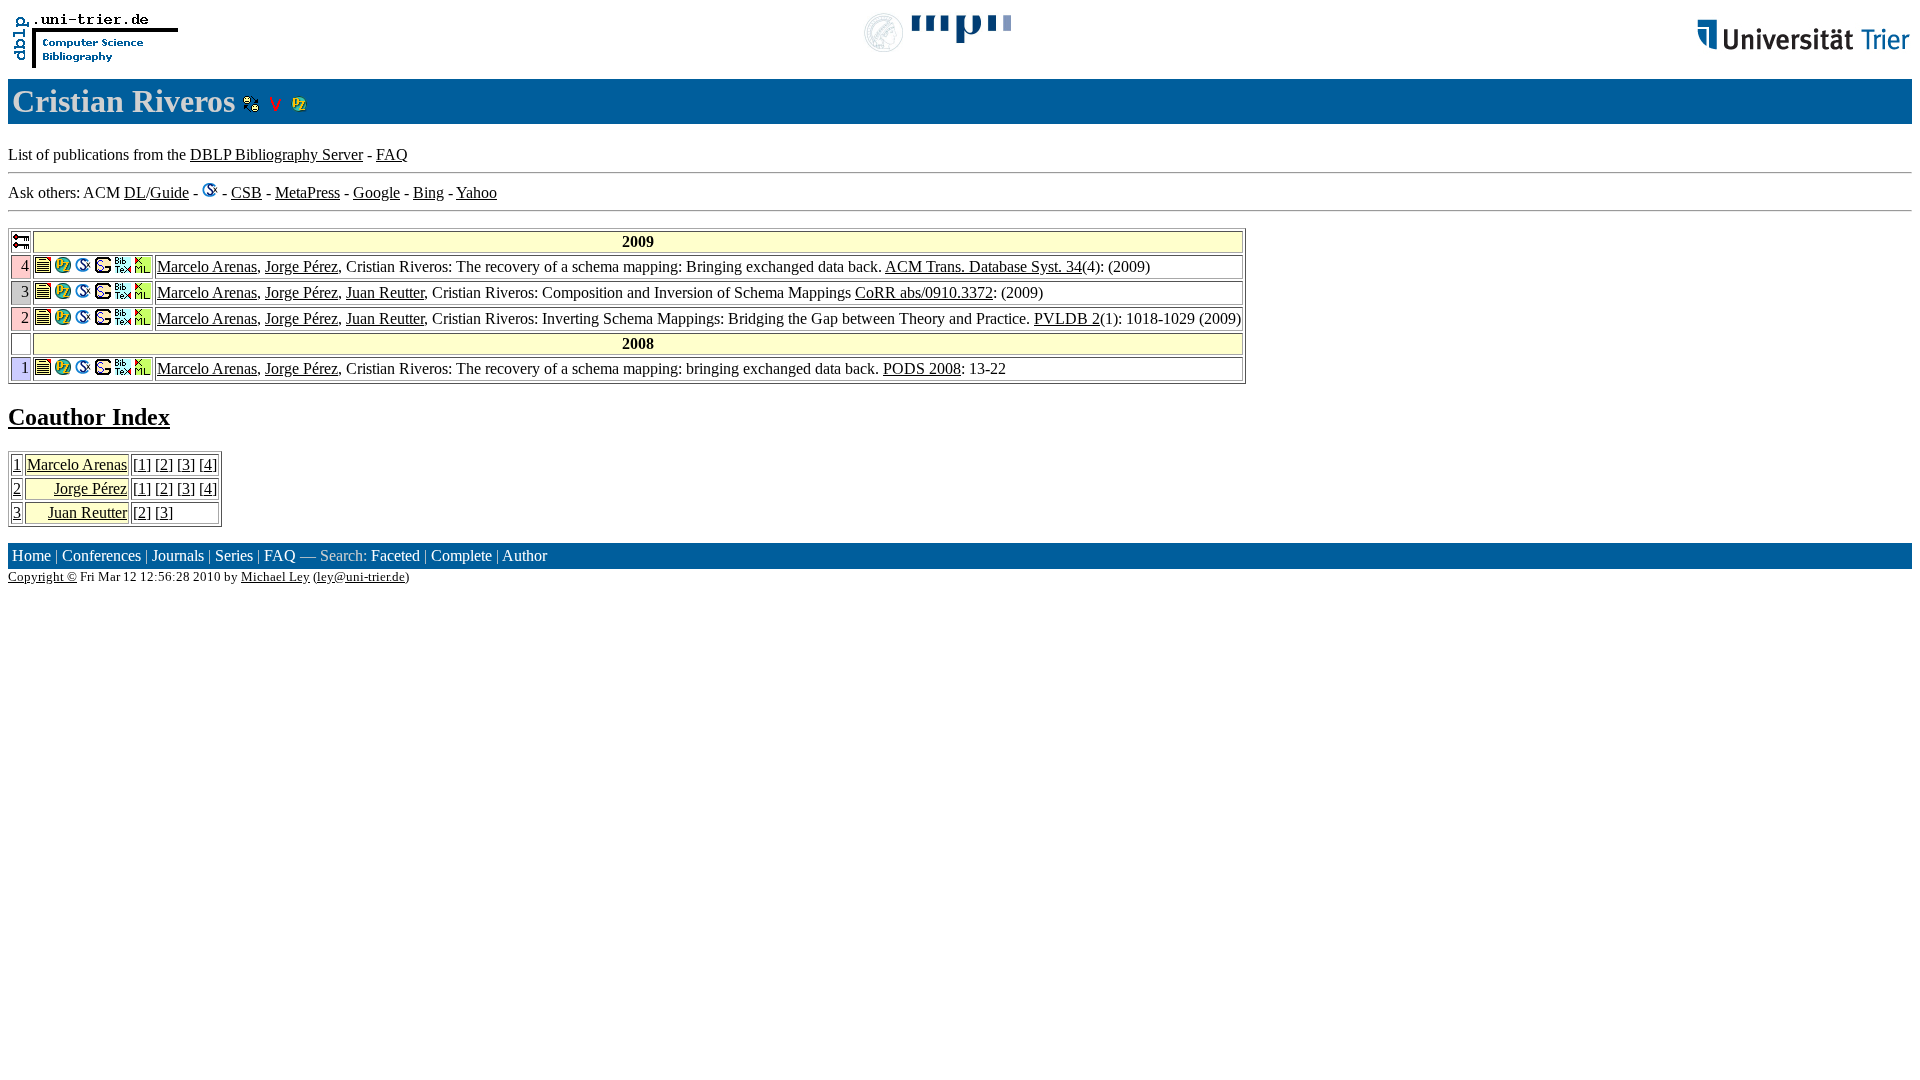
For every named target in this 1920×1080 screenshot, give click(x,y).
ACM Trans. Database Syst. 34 (983, 266)
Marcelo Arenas (207, 266)
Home (31, 555)
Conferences (101, 555)
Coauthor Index (89, 417)
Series (234, 555)
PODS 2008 (922, 368)
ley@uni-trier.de (361, 576)
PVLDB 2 (1067, 318)
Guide (169, 192)
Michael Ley (275, 576)
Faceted (395, 555)
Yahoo (476, 192)
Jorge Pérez (301, 266)
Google (376, 192)
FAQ (392, 154)
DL (135, 192)
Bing (428, 192)
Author (524, 555)
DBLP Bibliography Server (276, 154)
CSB (246, 192)
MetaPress (307, 192)
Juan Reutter (385, 292)
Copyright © (42, 576)
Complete (461, 555)
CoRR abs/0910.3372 (924, 292)
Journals (178, 555)
